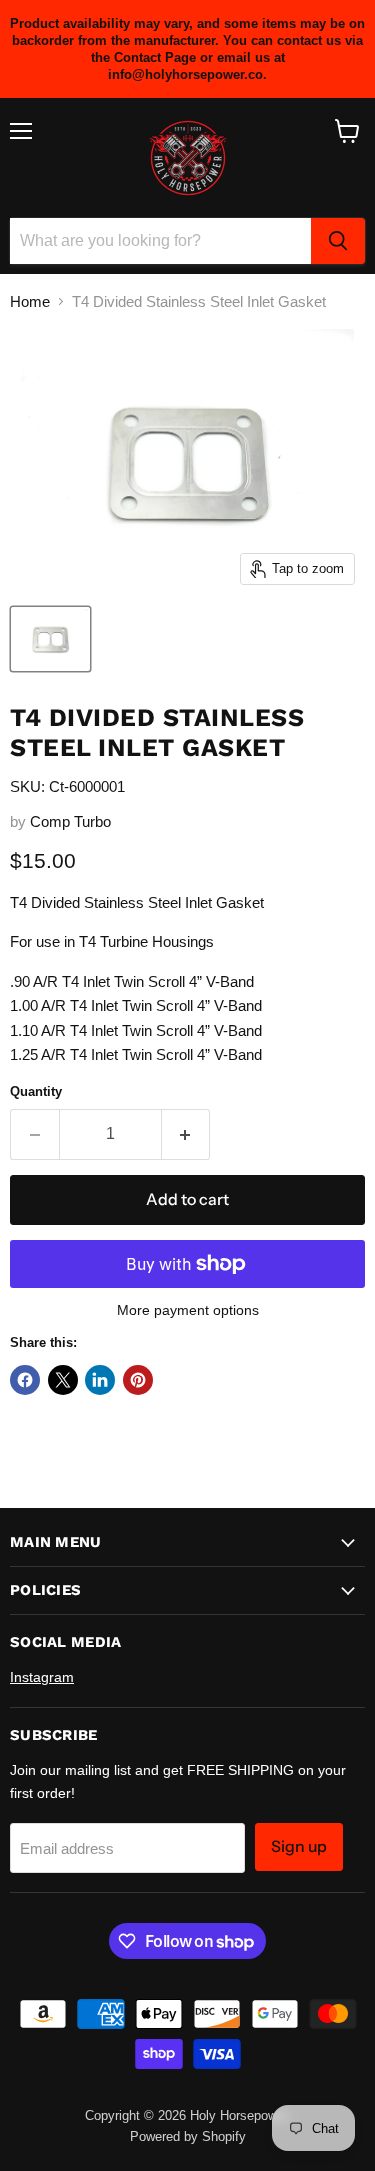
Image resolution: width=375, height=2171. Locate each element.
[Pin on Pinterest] (138, 1380)
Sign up (299, 1846)
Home (30, 301)
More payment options (188, 1310)
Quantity (36, 1091)
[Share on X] (63, 1380)
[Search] (338, 241)
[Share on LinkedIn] (100, 1380)
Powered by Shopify (188, 2136)
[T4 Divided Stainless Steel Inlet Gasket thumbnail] (50, 639)
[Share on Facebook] (25, 1380)
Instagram (42, 1677)
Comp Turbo (70, 821)
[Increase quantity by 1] (186, 1134)
